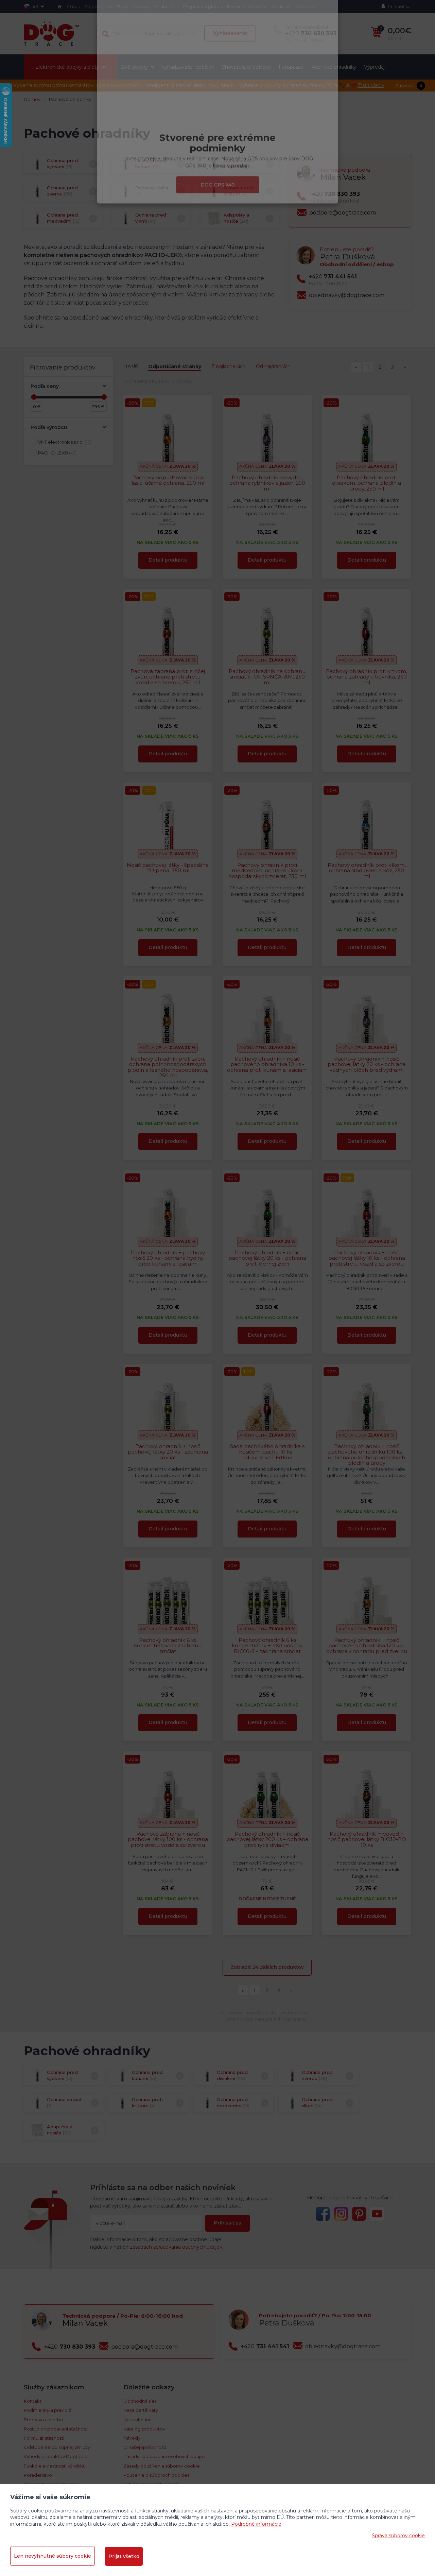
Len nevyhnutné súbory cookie (53, 2556)
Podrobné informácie (256, 2524)
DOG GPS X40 (218, 229)
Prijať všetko (124, 2556)
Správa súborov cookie (398, 2536)
